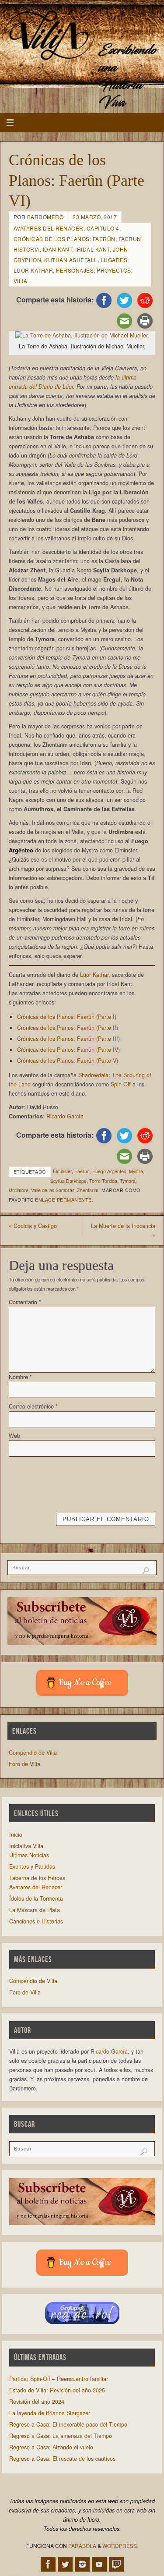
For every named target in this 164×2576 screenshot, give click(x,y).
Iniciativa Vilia (26, 1846)
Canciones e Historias (36, 1921)
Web (14, 1436)
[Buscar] (146, 1571)
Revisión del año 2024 (37, 2402)
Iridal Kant (92, 249)
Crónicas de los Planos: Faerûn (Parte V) (68, 1061)
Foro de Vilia (24, 1764)
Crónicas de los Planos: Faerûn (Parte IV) (68, 1050)
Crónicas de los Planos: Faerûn (65, 239)
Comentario (25, 1302)
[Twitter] (65, 2564)
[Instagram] (82, 2564)
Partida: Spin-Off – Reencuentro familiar (59, 2379)
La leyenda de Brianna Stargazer (50, 2413)
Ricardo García (65, 1116)
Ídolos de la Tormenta (36, 1898)
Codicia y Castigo (33, 1226)
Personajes (75, 270)
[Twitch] (116, 2564)
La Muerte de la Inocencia (123, 1230)
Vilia (21, 281)
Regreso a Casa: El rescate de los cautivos (62, 2459)
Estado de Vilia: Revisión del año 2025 (57, 2390)
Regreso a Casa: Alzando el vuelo (51, 2447)
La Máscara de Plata (35, 1910)
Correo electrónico (33, 1406)
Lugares (114, 260)
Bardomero (45, 217)
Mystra (136, 1171)
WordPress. (120, 2546)
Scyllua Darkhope (68, 1181)
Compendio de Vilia (33, 1753)
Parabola (82, 2546)
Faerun (130, 239)
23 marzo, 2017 (95, 217)
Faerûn (82, 1171)
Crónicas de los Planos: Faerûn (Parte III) (68, 1039)
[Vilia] (49, 36)
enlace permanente (63, 1200)
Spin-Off (121, 1084)
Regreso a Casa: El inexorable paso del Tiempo (68, 2424)
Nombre (20, 1377)
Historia (27, 249)
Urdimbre (19, 1190)
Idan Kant (58, 249)
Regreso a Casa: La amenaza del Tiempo (61, 2436)
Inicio (16, 1834)
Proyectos (114, 270)
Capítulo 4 (103, 228)
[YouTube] (99, 2564)
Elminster (62, 1171)
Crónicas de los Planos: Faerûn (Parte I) (67, 1017)
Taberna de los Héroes (37, 1878)
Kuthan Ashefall (71, 260)
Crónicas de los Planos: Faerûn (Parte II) (68, 1028)
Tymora (128, 1181)
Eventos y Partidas (32, 1866)
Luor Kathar (33, 270)
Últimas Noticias (29, 1855)
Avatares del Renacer (49, 228)
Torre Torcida (103, 1181)
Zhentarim (88, 1190)
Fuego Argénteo (109, 1171)
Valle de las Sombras (53, 1190)
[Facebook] (48, 2564)
